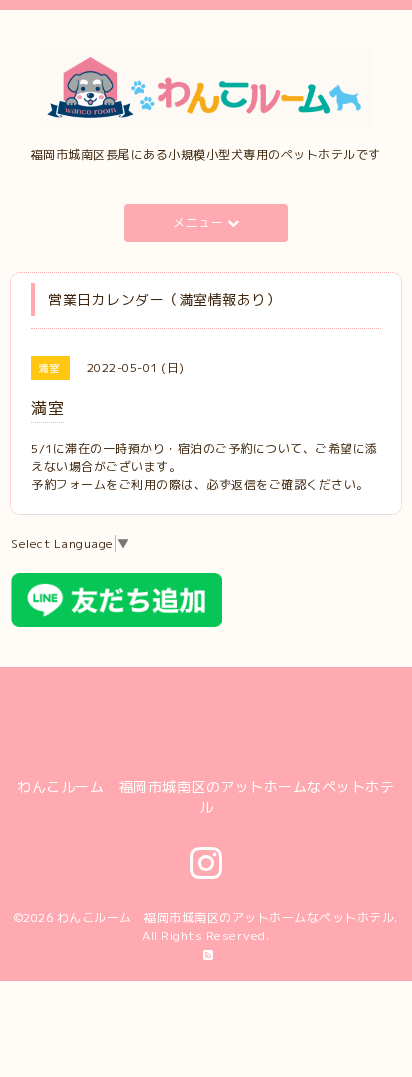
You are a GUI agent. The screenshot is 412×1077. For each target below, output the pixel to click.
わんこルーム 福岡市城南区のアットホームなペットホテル (226, 917)
